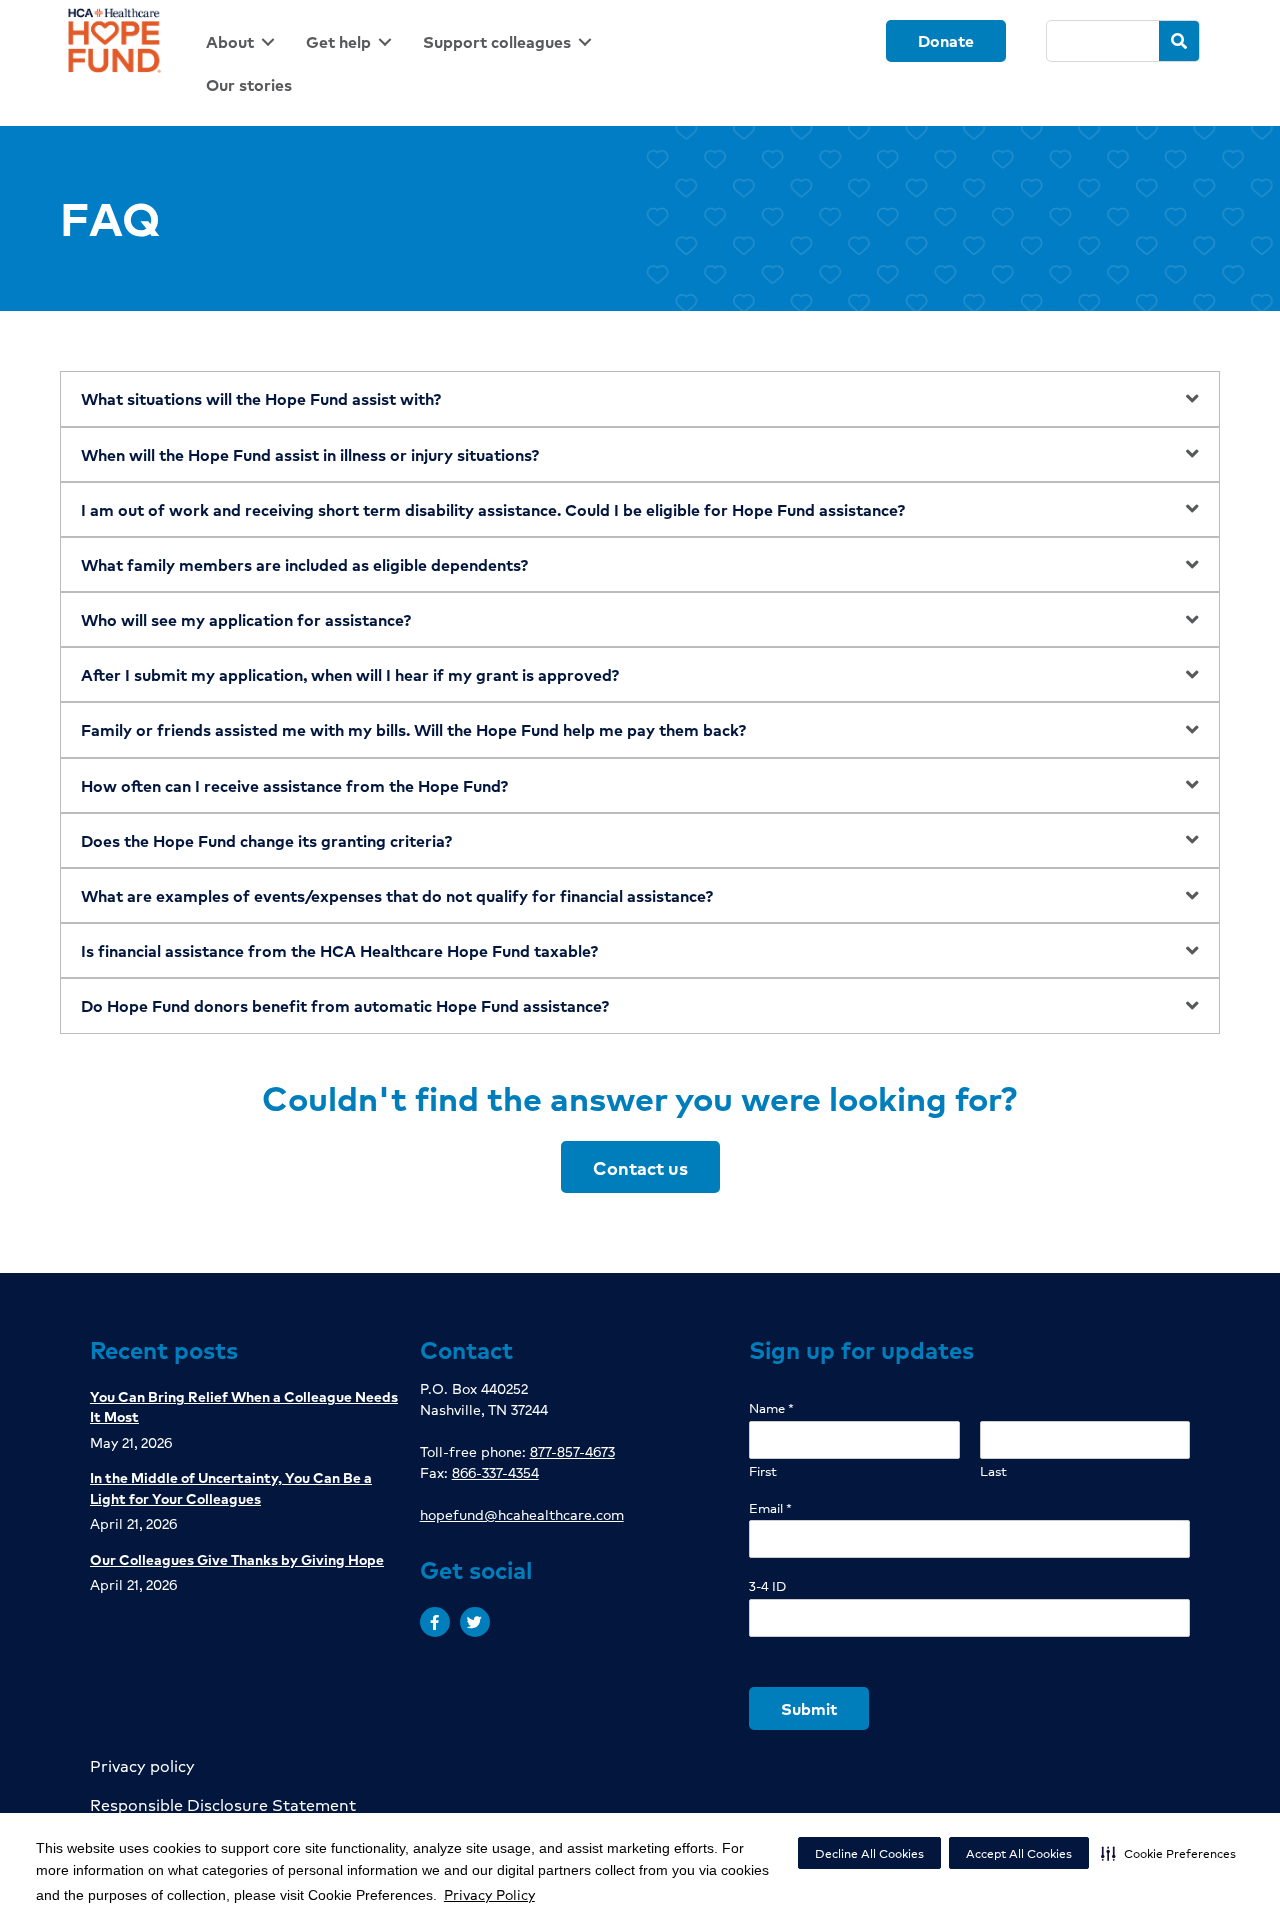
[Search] (1179, 41)
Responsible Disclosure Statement (223, 1804)
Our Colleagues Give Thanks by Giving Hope (237, 1559)
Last (993, 1471)
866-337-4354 (495, 1472)
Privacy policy (142, 1765)
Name (771, 1408)
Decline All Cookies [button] (869, 1853)
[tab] (640, 398)
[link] (244, 41)
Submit (809, 1708)
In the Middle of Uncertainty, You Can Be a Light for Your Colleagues (231, 1487)
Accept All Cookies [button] (1019, 1853)
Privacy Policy (489, 1894)
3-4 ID (767, 1586)
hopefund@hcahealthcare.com (522, 1514)
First (763, 1471)
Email (770, 1508)
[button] (1168, 1853)
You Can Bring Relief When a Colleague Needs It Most (244, 1406)
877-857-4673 (572, 1451)
